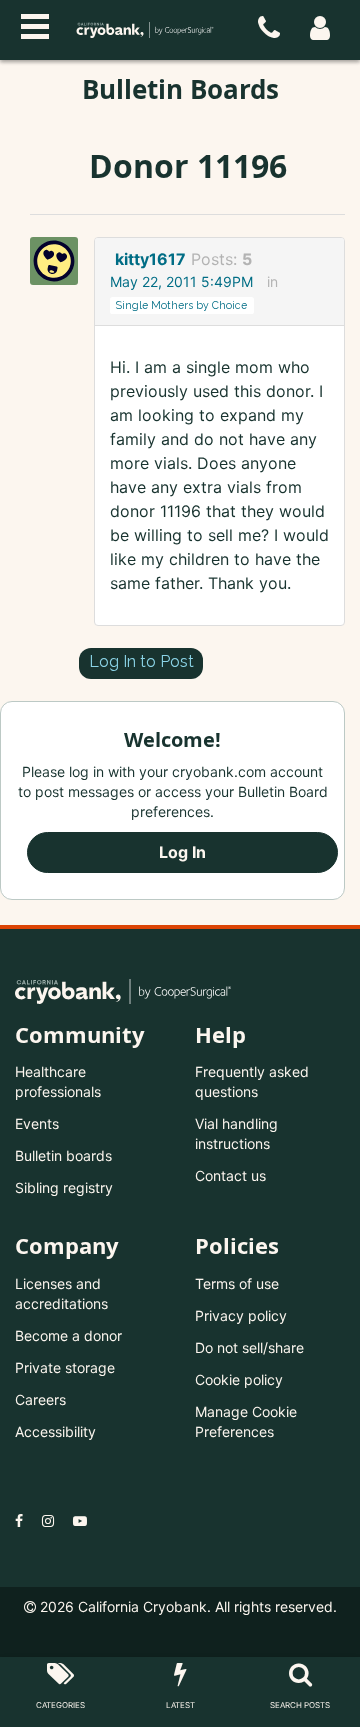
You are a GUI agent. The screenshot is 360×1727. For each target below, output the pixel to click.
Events (37, 1123)
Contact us (230, 1175)
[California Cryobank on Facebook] (19, 1520)
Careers (40, 1399)
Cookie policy (239, 1379)
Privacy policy (241, 1315)
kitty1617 (150, 259)
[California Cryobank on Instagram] (48, 1520)
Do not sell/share (249, 1347)
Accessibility (55, 1431)
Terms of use (237, 1283)
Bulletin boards (63, 1155)
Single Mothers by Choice (181, 305)
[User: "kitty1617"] (60, 261)
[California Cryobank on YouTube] (80, 1520)
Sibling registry (64, 1187)
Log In (182, 852)
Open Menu (35, 24)
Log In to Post (141, 661)
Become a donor (68, 1335)
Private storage (65, 1367)
